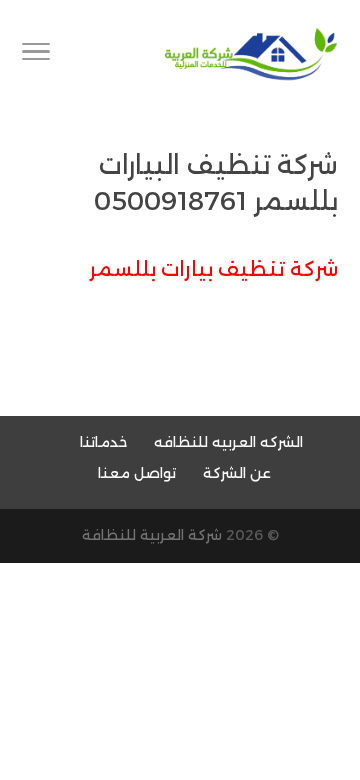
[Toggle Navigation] (36, 55)
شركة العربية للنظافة (152, 535)
